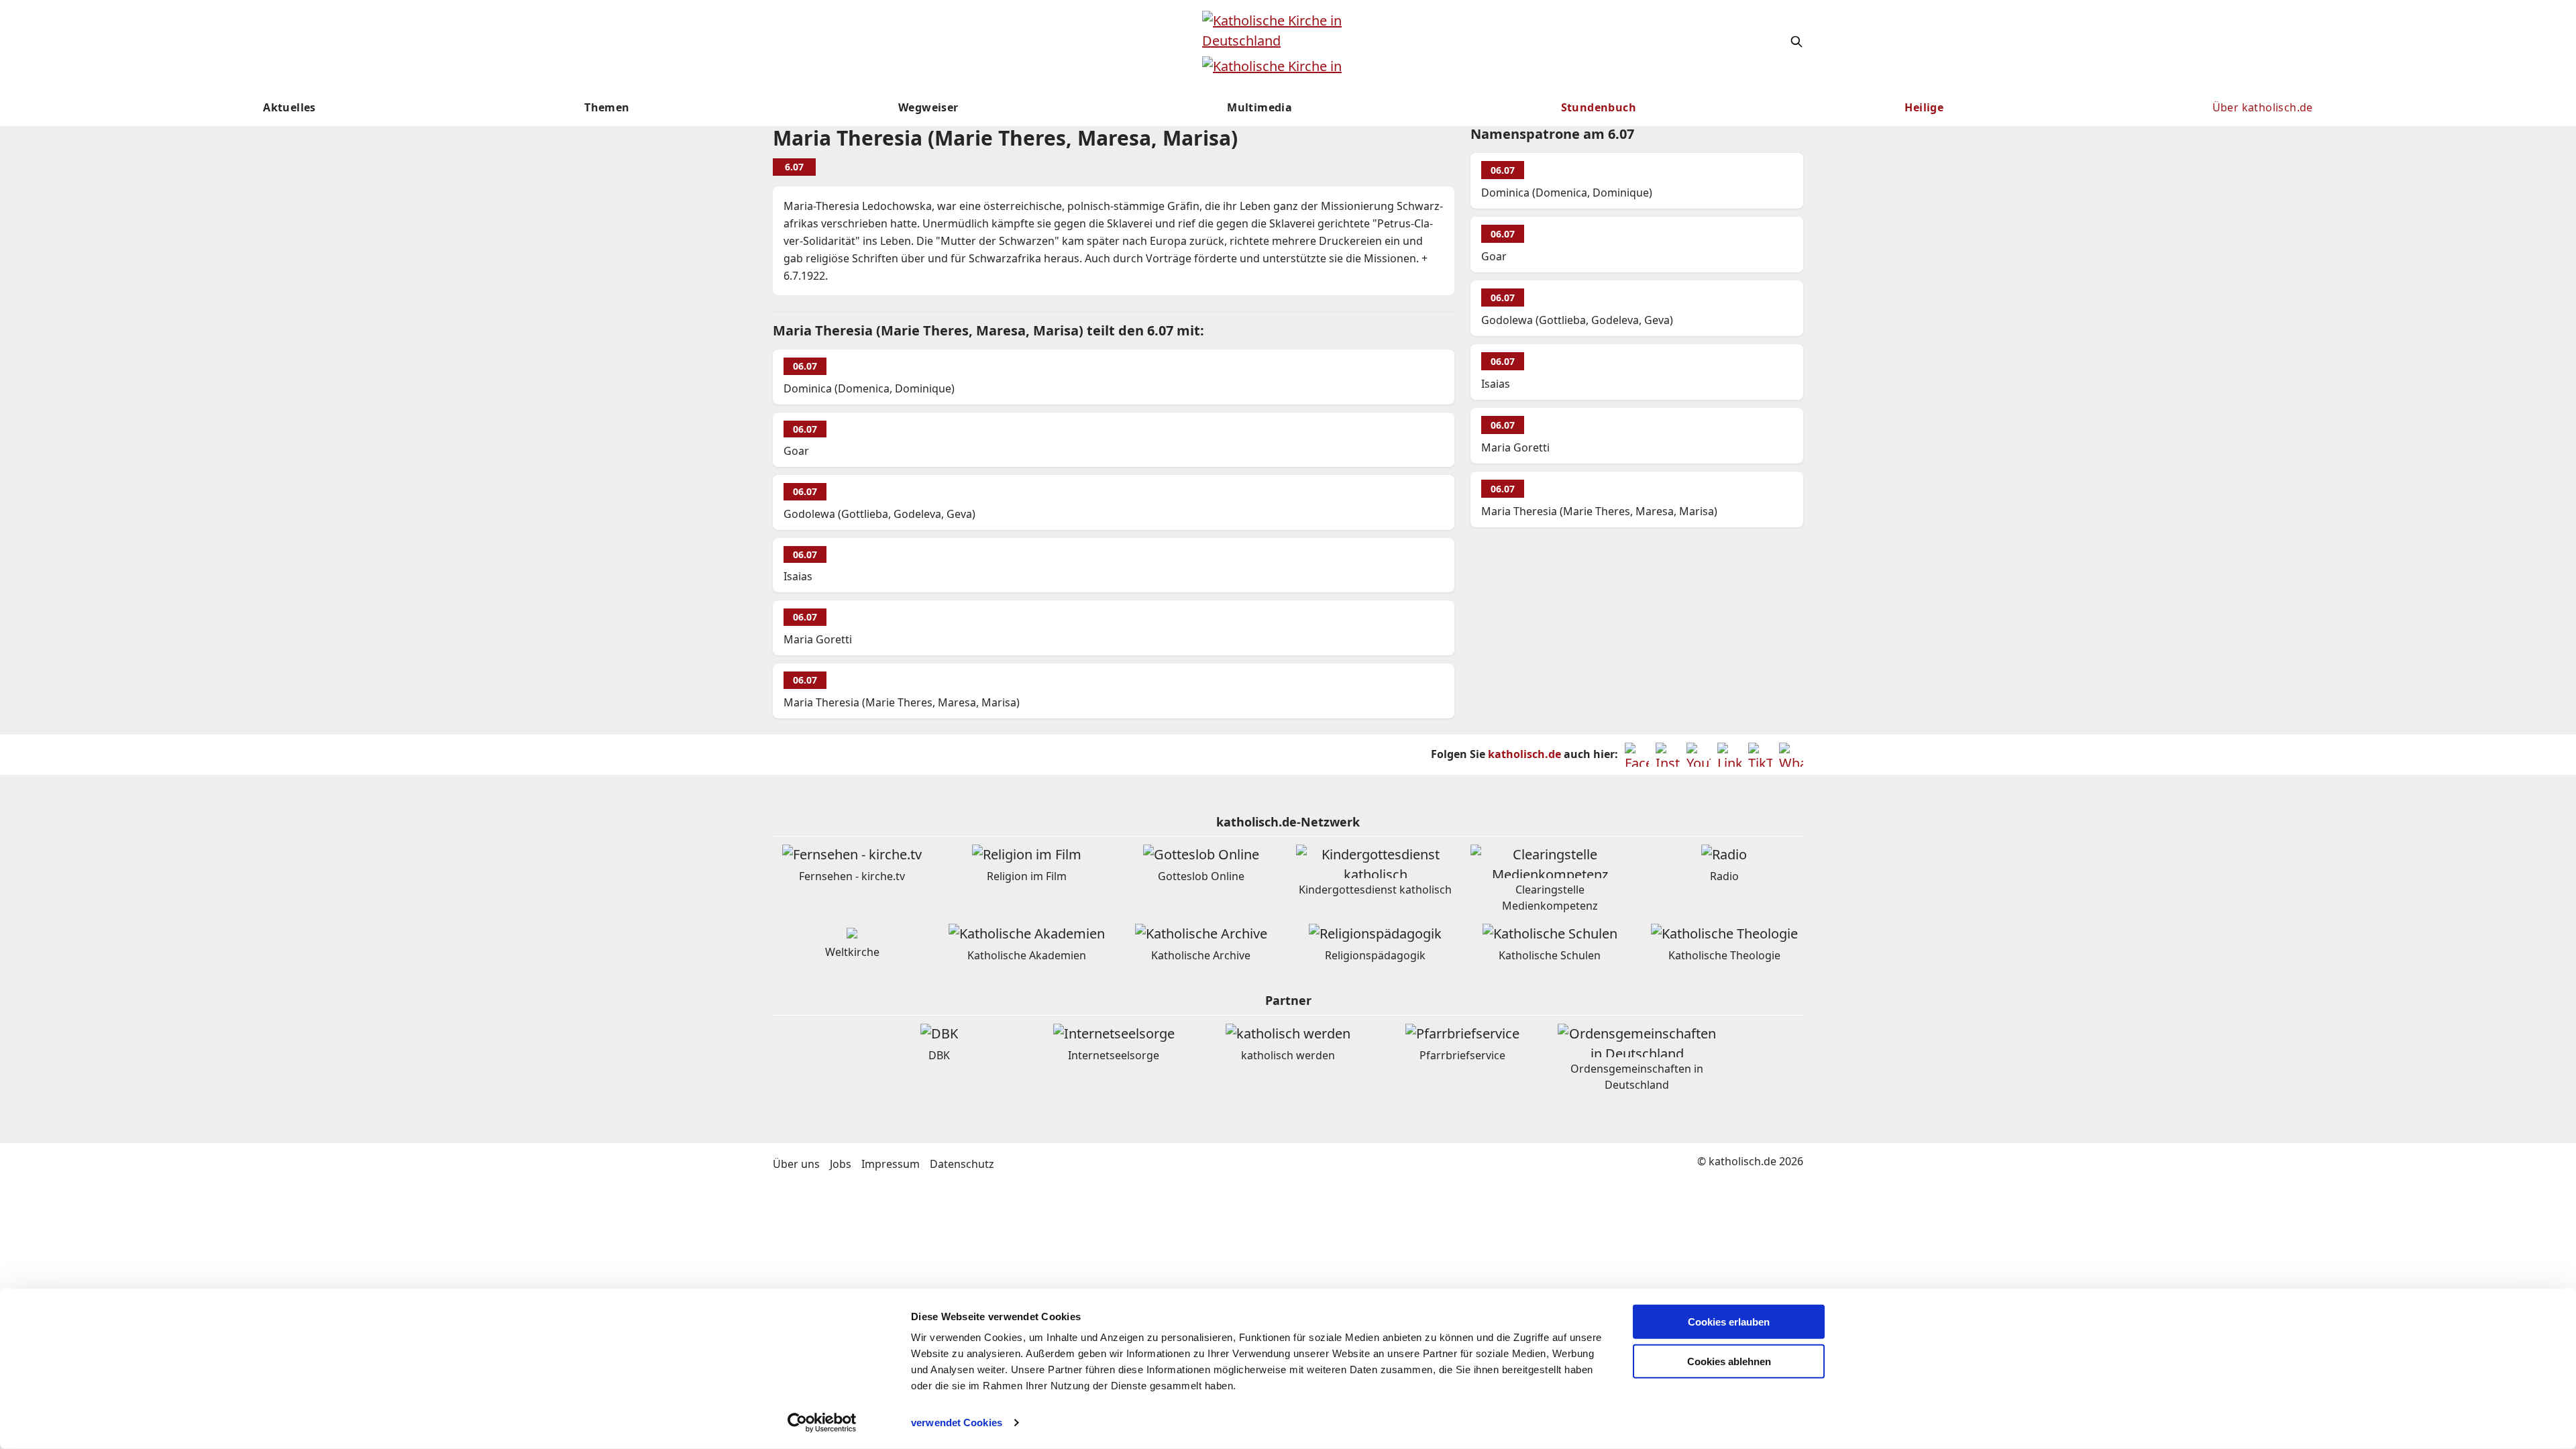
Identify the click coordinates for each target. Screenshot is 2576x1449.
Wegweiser (928, 107)
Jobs (841, 1164)
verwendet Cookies (957, 1423)
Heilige (1924, 107)
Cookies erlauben (1729, 1322)
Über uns (796, 1164)
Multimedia (1259, 107)
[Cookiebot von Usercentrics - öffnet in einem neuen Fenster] (822, 1423)
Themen (607, 107)
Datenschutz (962, 1164)
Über (2263, 107)
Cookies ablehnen (1729, 1361)
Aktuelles (289, 107)
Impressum (891, 1164)
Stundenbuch (1599, 107)
